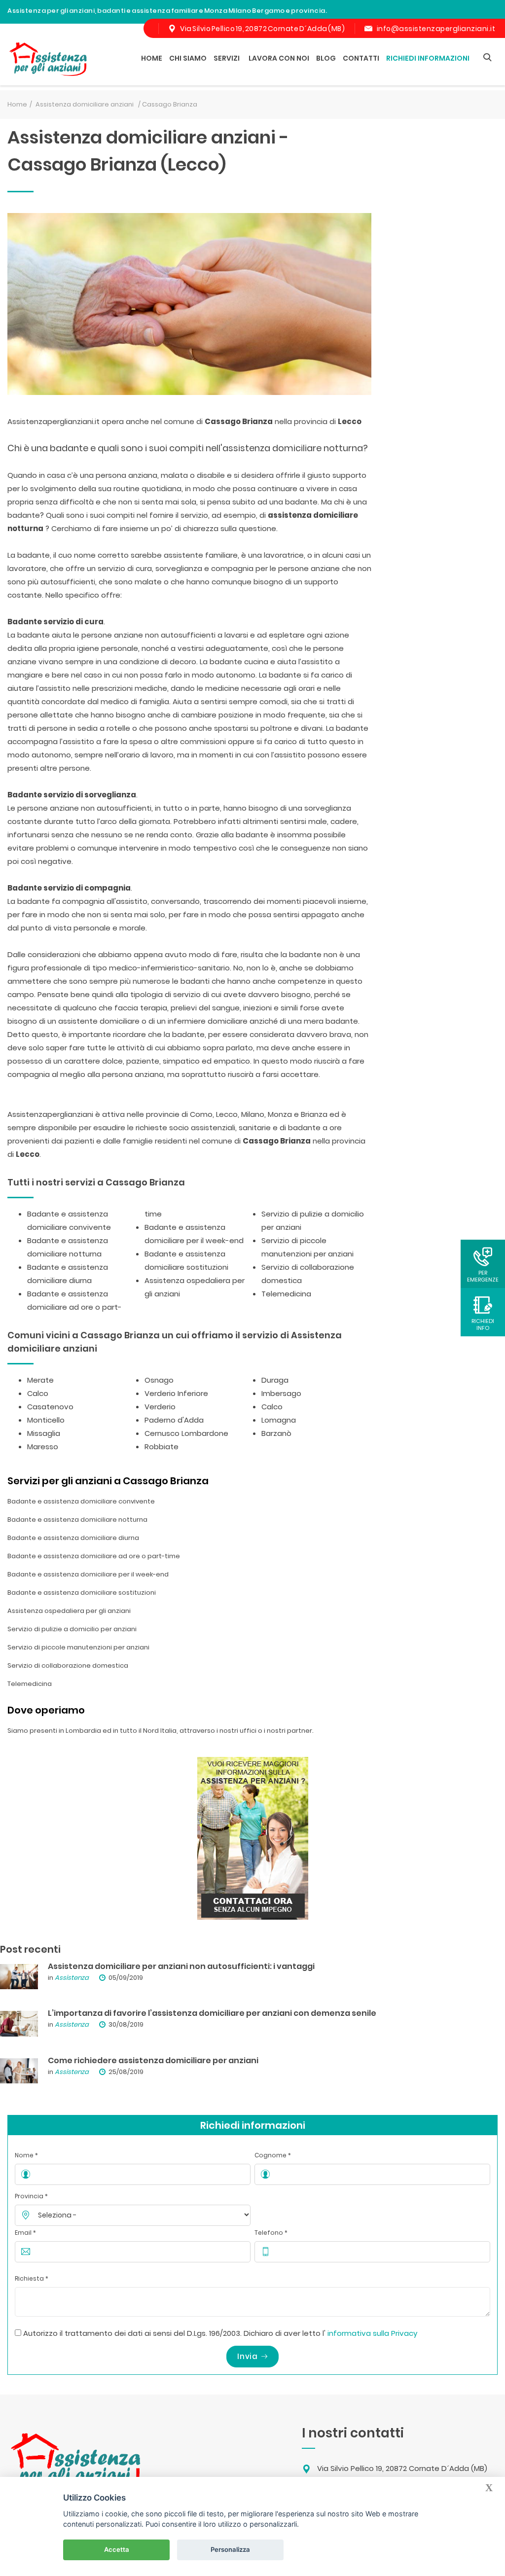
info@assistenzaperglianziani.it (436, 29)
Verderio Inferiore (176, 1393)
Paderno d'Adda (174, 1420)
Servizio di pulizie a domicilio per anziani (72, 1629)
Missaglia (44, 1433)
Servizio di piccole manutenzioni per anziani (78, 1647)
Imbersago (281, 1393)
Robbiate (162, 1447)
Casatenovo (50, 1407)
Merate (40, 1380)
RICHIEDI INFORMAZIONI (428, 58)
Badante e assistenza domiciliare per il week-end (88, 1574)
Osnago (159, 1380)
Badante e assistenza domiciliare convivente (81, 1501)
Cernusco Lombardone (186, 1433)
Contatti (361, 58)
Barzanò (276, 1433)
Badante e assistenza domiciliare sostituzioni (82, 1592)
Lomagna (279, 1420)
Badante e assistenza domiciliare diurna (73, 1538)
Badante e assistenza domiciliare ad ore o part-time (94, 1556)
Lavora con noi (279, 58)
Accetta (117, 2549)
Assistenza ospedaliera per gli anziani (69, 1611)
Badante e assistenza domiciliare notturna (77, 1520)
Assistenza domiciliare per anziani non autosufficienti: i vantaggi (181, 1966)
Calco (38, 1393)
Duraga (275, 1380)
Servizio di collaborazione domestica (68, 1665)
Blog (326, 58)
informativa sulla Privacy (372, 2333)
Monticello (46, 1420)
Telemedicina (286, 1294)
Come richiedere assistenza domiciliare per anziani (153, 2060)
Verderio (160, 1407)
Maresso (43, 1447)
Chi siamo (188, 58)
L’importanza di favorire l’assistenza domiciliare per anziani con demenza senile (212, 2013)
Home (152, 58)
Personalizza (230, 2549)
